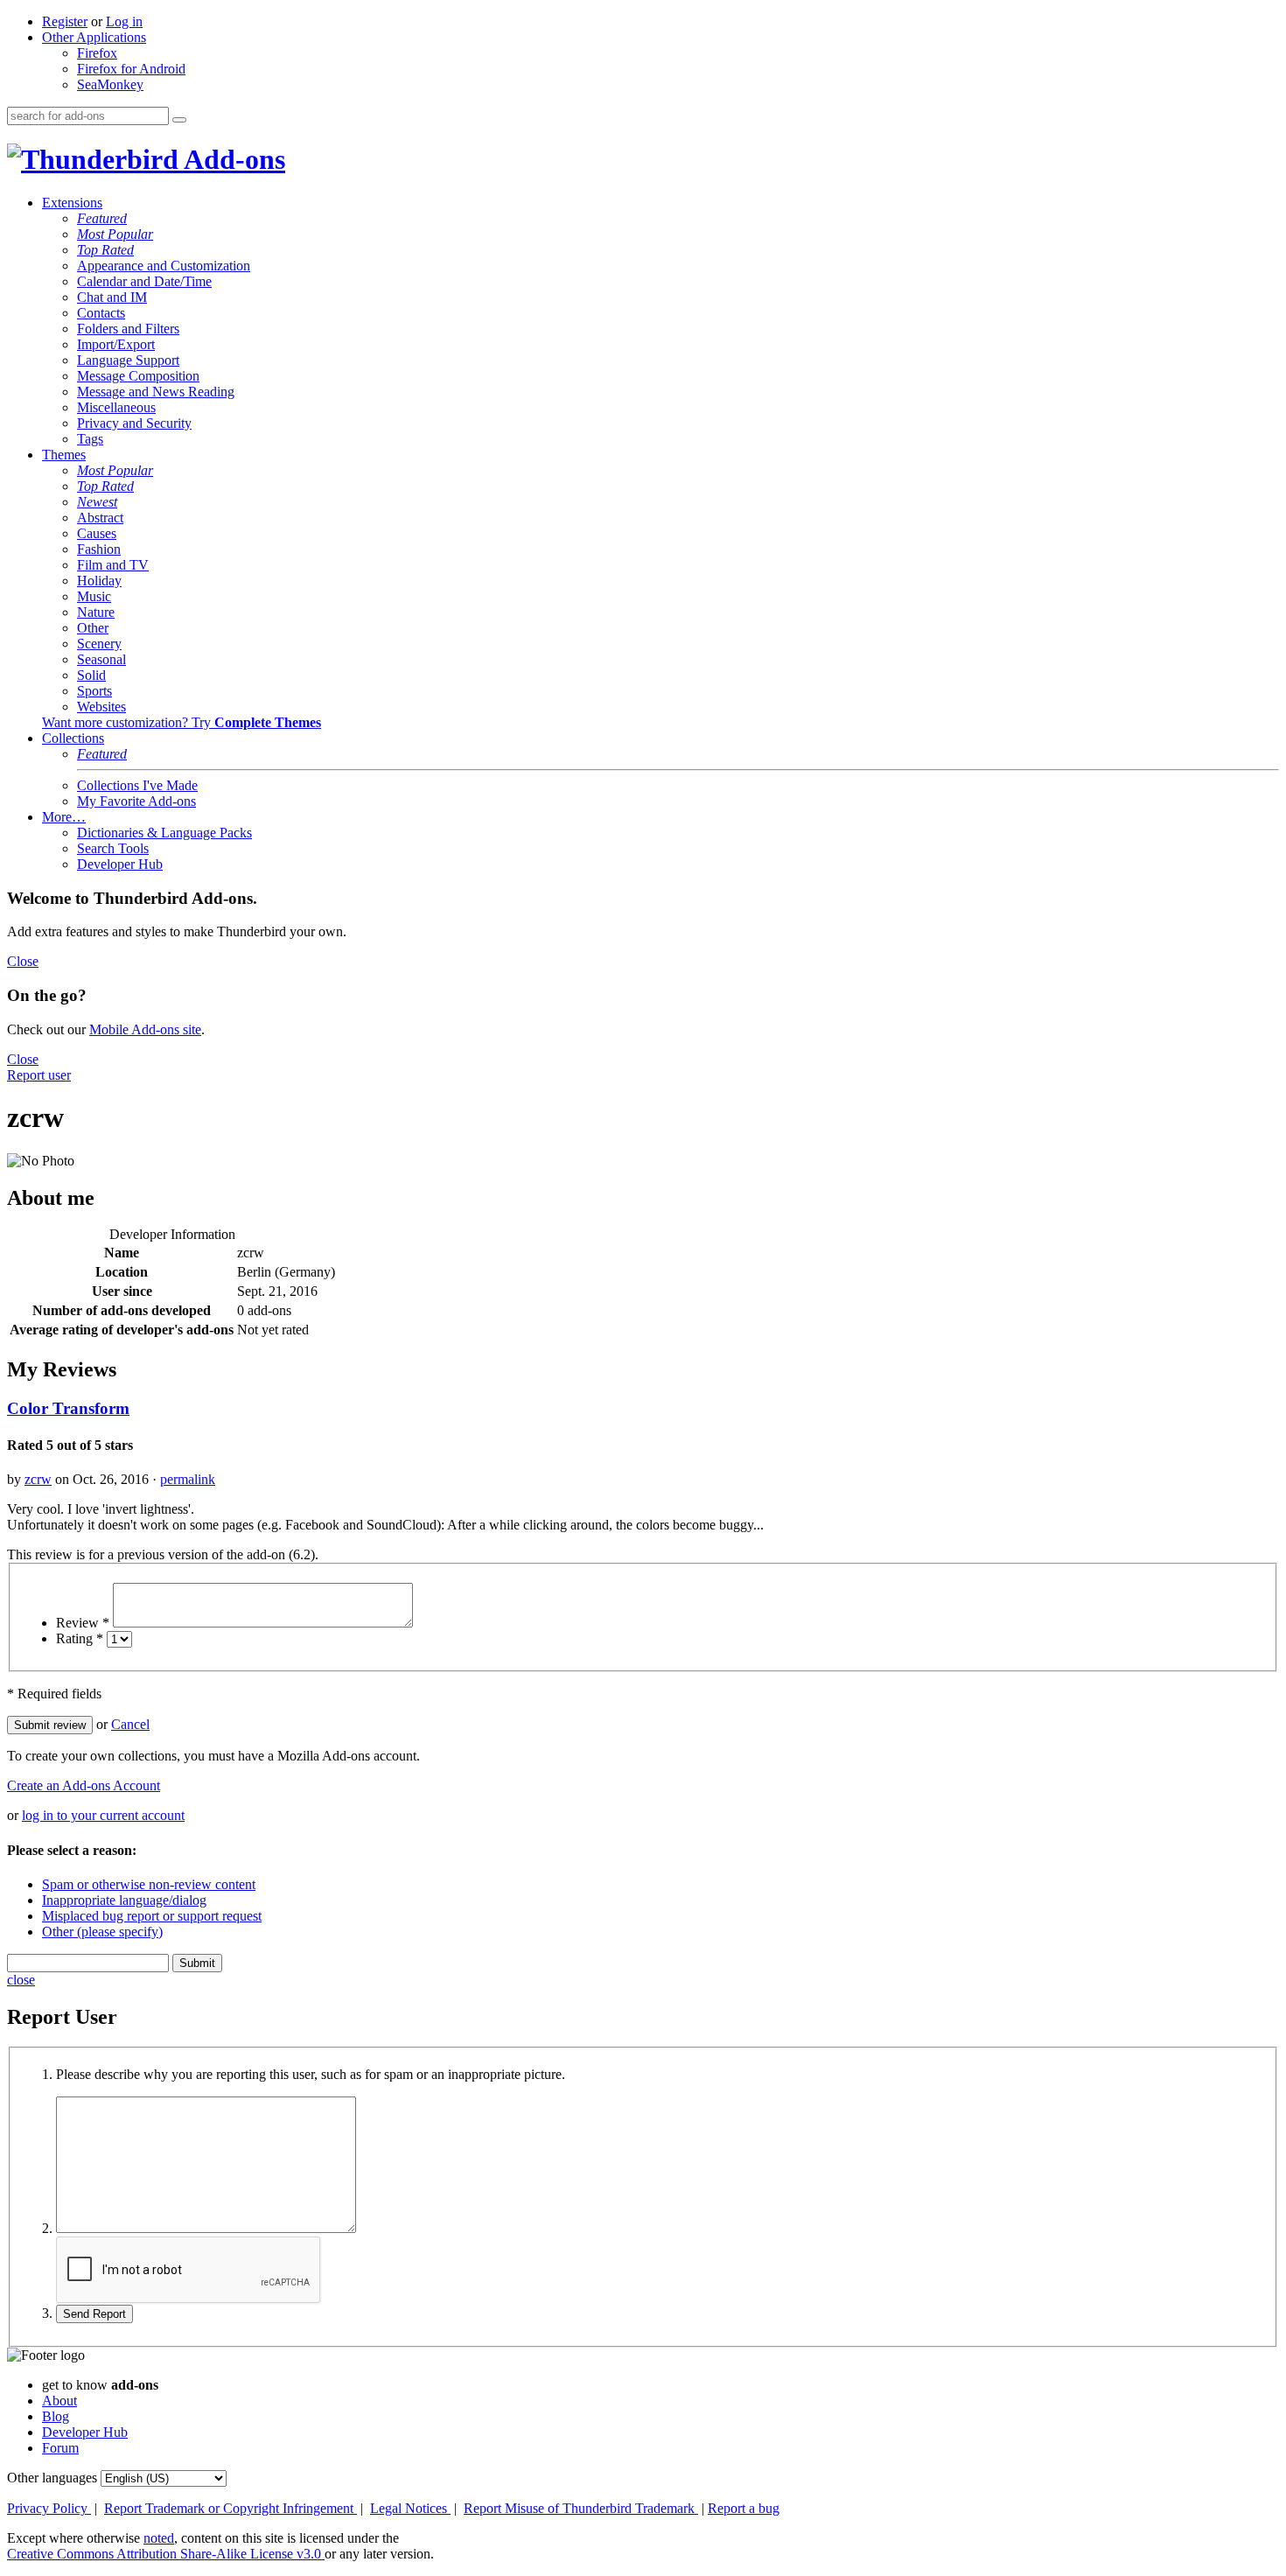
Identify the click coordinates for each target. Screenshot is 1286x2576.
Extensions (72, 203)
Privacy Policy (49, 2508)
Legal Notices (410, 2508)
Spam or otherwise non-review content (149, 1884)
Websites (101, 707)
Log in (124, 21)
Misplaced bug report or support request (152, 1916)
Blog (56, 2416)
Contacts (101, 313)
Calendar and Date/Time (144, 281)
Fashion (99, 549)
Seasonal (101, 659)
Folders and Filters (128, 329)
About (59, 2401)
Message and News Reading (156, 392)
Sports (94, 691)
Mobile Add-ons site (145, 1029)
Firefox (97, 53)
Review (83, 1623)
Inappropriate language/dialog (124, 1900)
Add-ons (232, 159)
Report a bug (744, 2508)
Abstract (100, 518)
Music (94, 596)
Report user (39, 1075)
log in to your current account (103, 1815)
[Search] (179, 120)
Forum (60, 2448)
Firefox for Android (131, 69)
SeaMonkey (110, 84)
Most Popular (115, 234)
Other (93, 628)
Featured (102, 218)
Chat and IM (112, 297)
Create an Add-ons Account (84, 1785)
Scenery (99, 644)
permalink (188, 1479)
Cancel (130, 1724)
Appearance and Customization (164, 266)
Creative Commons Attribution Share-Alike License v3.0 (166, 2554)
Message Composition (138, 376)
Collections (73, 738)
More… (64, 817)
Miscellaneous (116, 407)
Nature (96, 612)
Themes (64, 455)
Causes (97, 533)
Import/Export (116, 344)
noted (159, 2538)
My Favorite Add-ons (136, 801)
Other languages (52, 2478)
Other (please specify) (102, 1932)
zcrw (38, 1479)
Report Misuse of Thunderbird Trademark (581, 2508)
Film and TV (113, 565)
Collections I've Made (137, 785)
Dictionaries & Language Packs (164, 833)
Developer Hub (120, 864)
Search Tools (113, 848)
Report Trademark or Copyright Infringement (231, 2508)
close (21, 1980)
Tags (90, 439)
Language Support (128, 360)
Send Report (94, 2314)
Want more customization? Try (182, 722)
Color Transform (68, 1408)
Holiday (99, 581)
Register (65, 21)
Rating (80, 1638)
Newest (97, 502)
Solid (91, 675)
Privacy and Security (134, 423)
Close (23, 961)
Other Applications (94, 37)
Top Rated (105, 250)
